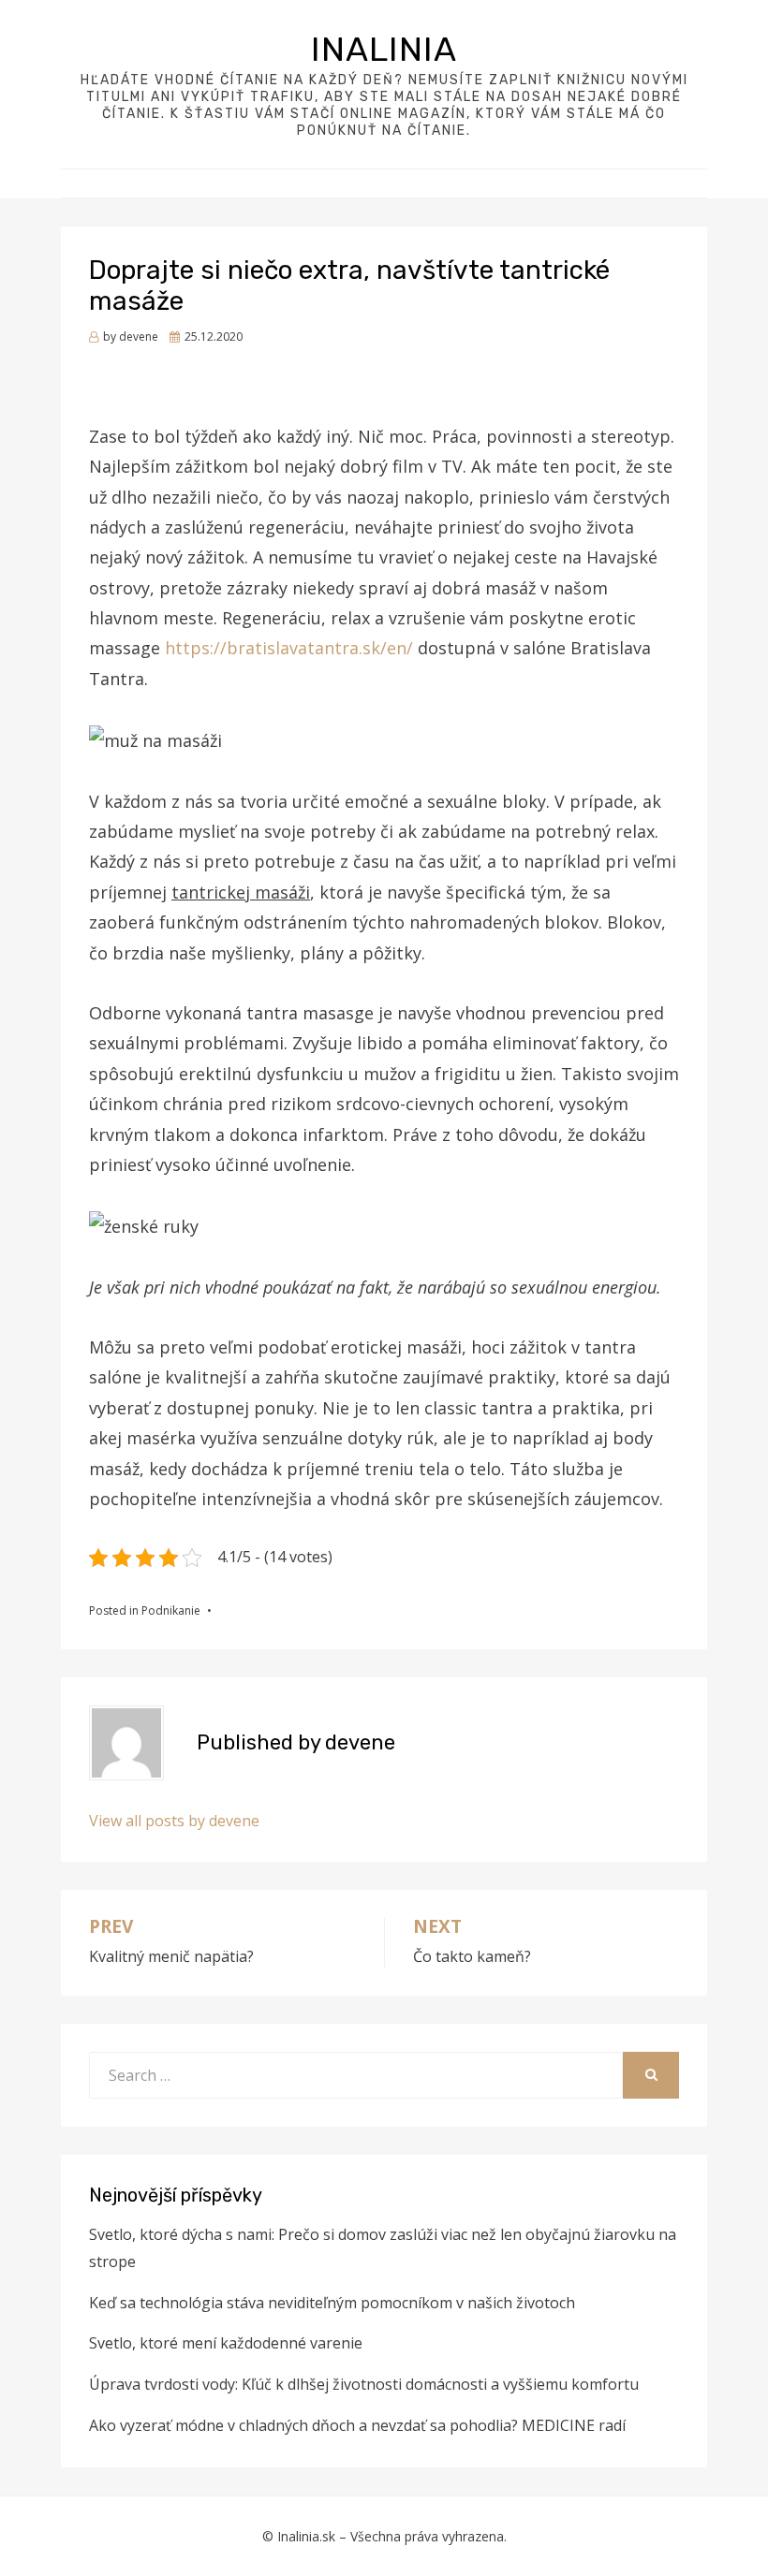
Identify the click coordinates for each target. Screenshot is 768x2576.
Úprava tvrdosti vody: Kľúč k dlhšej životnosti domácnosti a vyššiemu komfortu (364, 2384)
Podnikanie (171, 1610)
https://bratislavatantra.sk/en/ (289, 648)
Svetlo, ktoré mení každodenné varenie (226, 2343)
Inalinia (384, 49)
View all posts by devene (174, 1821)
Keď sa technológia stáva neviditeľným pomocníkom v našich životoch (332, 2303)
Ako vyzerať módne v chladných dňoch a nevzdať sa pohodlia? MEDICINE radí (357, 2425)
